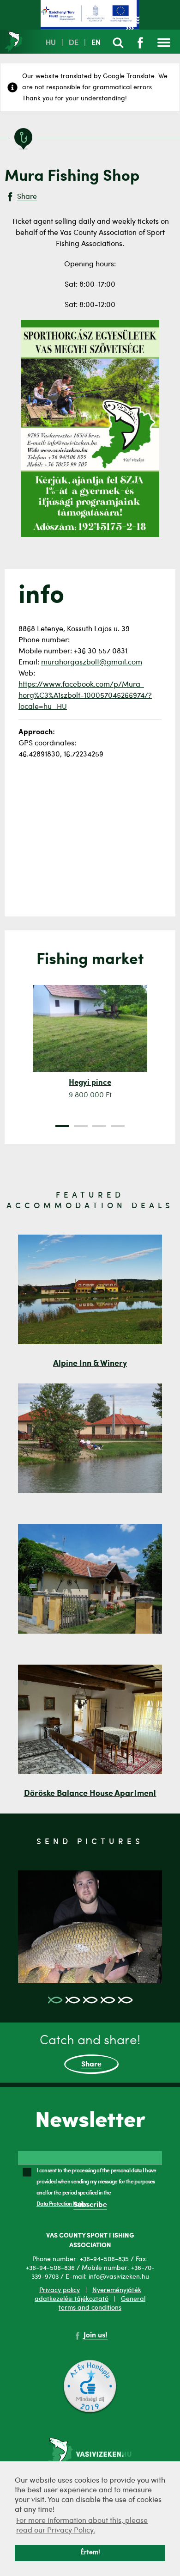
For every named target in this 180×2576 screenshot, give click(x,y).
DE (74, 43)
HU (51, 43)
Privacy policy (60, 2290)
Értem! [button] (90, 2553)
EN (96, 43)
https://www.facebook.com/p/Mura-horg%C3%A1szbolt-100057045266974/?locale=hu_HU (85, 696)
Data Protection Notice (62, 2203)
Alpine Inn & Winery (90, 1364)
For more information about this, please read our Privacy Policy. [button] (82, 2526)
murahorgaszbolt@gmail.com (92, 663)
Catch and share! (90, 2051)
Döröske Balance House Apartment (90, 1794)
